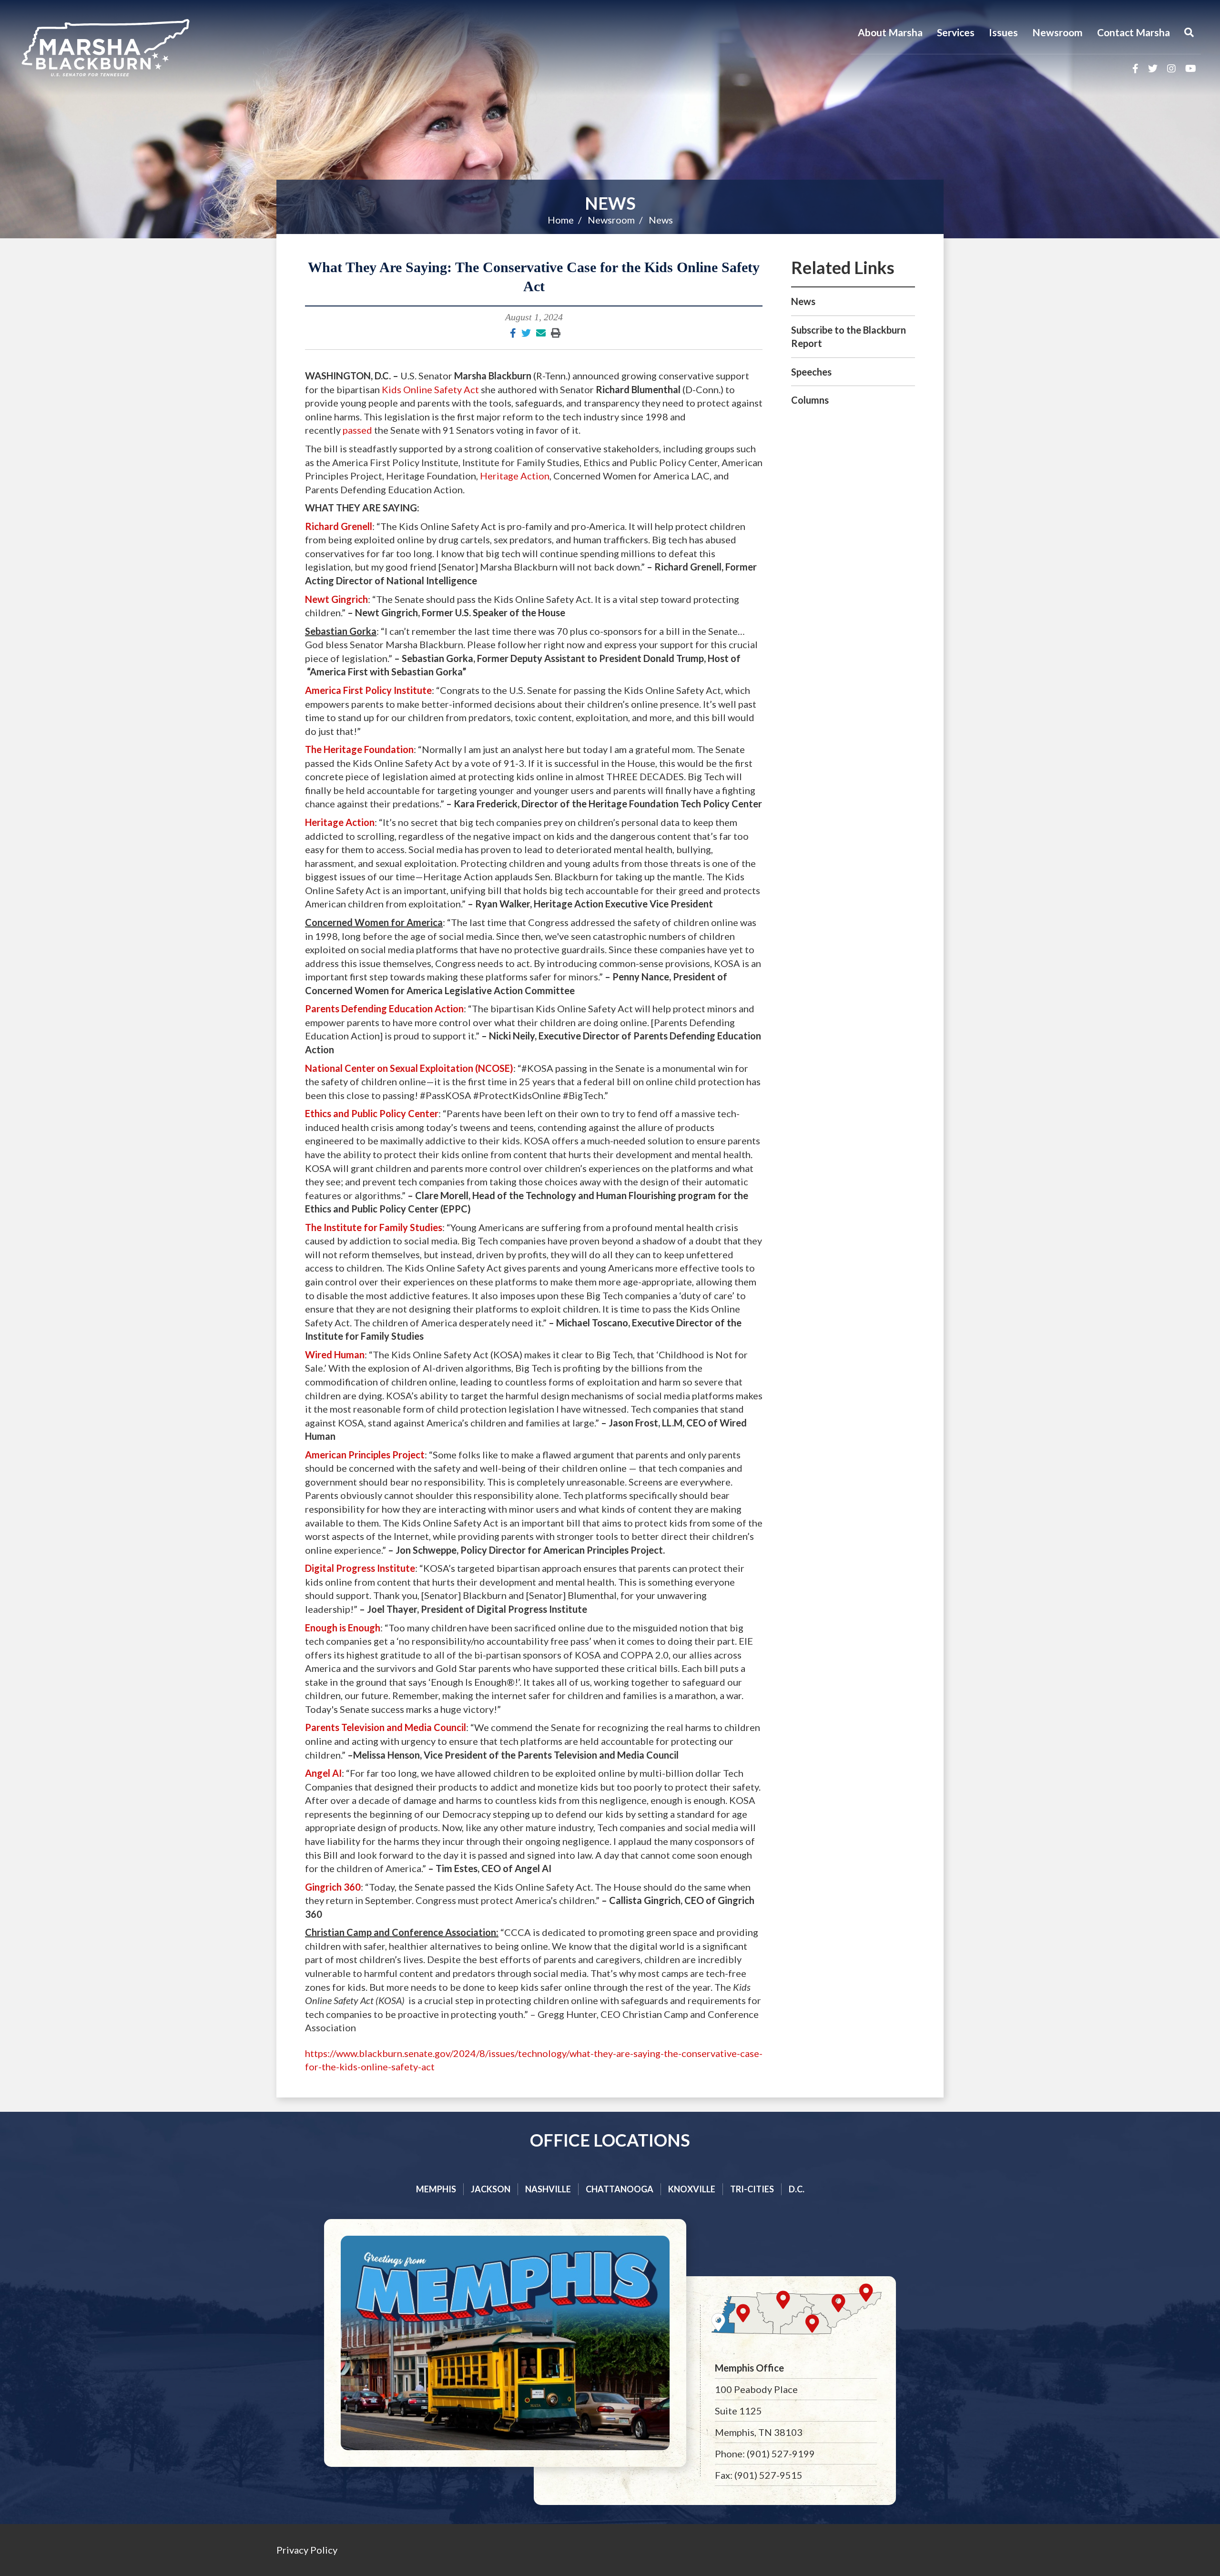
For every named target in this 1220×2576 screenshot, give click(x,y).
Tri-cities (752, 2189)
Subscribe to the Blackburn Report (849, 337)
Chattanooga (620, 2189)
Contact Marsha (1134, 32)
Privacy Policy (307, 2550)
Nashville (548, 2189)
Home (561, 220)
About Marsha (890, 32)
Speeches (811, 372)
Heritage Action (515, 476)
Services (956, 32)
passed (357, 430)
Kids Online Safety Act (430, 389)
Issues (1003, 32)
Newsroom (1057, 32)
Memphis (436, 2189)
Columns (810, 400)
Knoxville (692, 2189)
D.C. (797, 2189)
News (610, 203)
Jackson (491, 2189)
